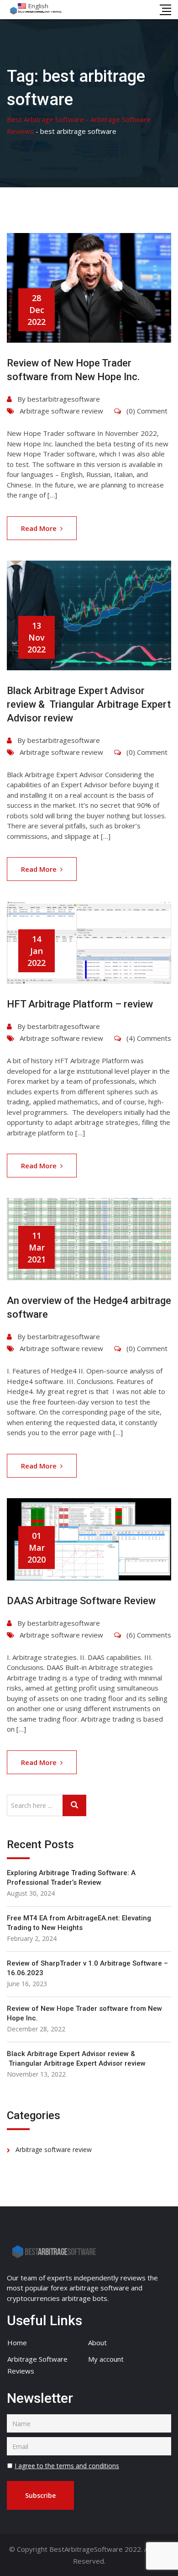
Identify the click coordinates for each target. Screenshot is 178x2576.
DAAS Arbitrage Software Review (81, 1601)
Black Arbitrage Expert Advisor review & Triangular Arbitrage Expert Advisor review (89, 704)
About (97, 2343)
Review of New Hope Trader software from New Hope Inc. (84, 2013)
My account (106, 2359)
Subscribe (40, 2495)
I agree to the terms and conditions (67, 2466)
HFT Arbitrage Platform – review (80, 1004)
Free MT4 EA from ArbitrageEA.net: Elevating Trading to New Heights (79, 1923)
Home (17, 2343)
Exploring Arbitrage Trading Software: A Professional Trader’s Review (71, 1878)
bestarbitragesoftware (64, 399)
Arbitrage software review (61, 411)
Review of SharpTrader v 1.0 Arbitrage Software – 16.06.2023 (87, 1968)
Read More (39, 528)
